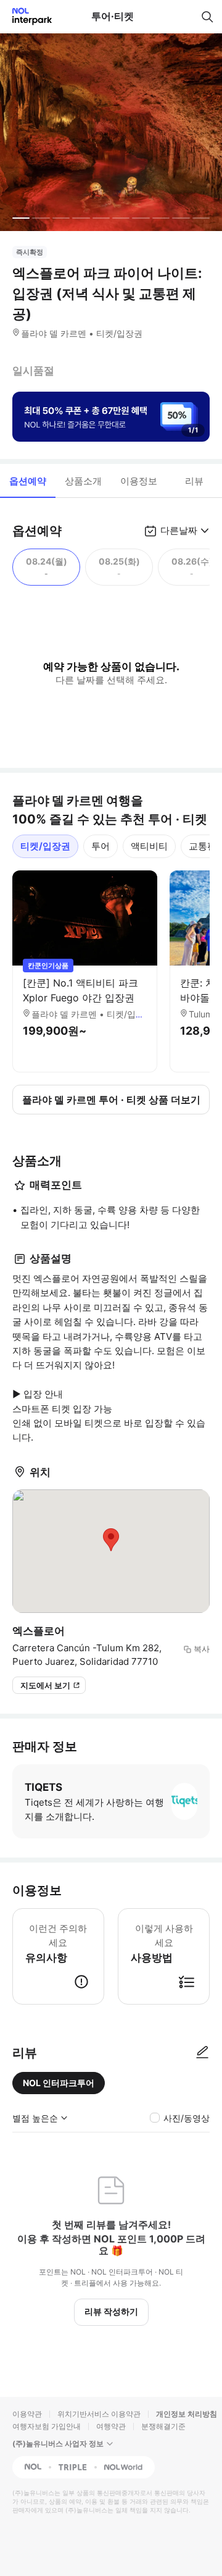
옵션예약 (28, 481)
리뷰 (194, 481)
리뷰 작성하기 (111, 2311)
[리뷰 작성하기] (202, 2053)
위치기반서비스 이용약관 (99, 2414)
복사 (202, 1649)
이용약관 (27, 2414)
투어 (101, 846)
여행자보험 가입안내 (47, 2426)
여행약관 (111, 2426)
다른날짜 (179, 530)
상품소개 (83, 481)
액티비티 (149, 846)
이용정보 (139, 481)
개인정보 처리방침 (187, 2414)
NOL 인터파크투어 (59, 2083)
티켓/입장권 (45, 846)
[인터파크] (27, 16)
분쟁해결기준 (163, 2426)
